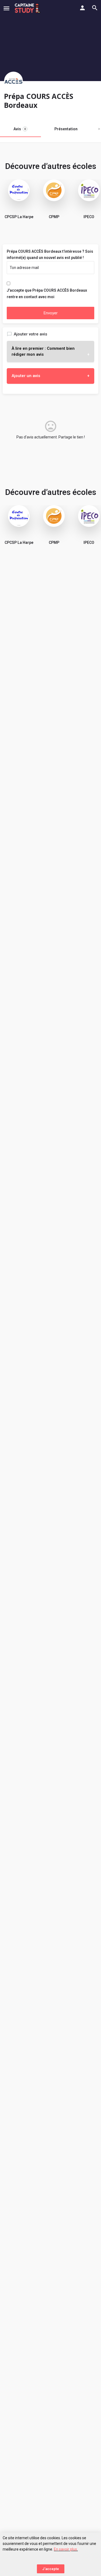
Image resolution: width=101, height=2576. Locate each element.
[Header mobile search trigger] (95, 8)
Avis (20, 129)
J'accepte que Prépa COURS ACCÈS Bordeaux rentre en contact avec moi (47, 294)
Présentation (66, 129)
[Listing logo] (13, 81)
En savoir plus (65, 2549)
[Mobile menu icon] (6, 8)
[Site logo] (28, 8)
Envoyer (51, 313)
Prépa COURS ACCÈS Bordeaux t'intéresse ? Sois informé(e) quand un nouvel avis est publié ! (50, 255)
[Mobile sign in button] (82, 8)
